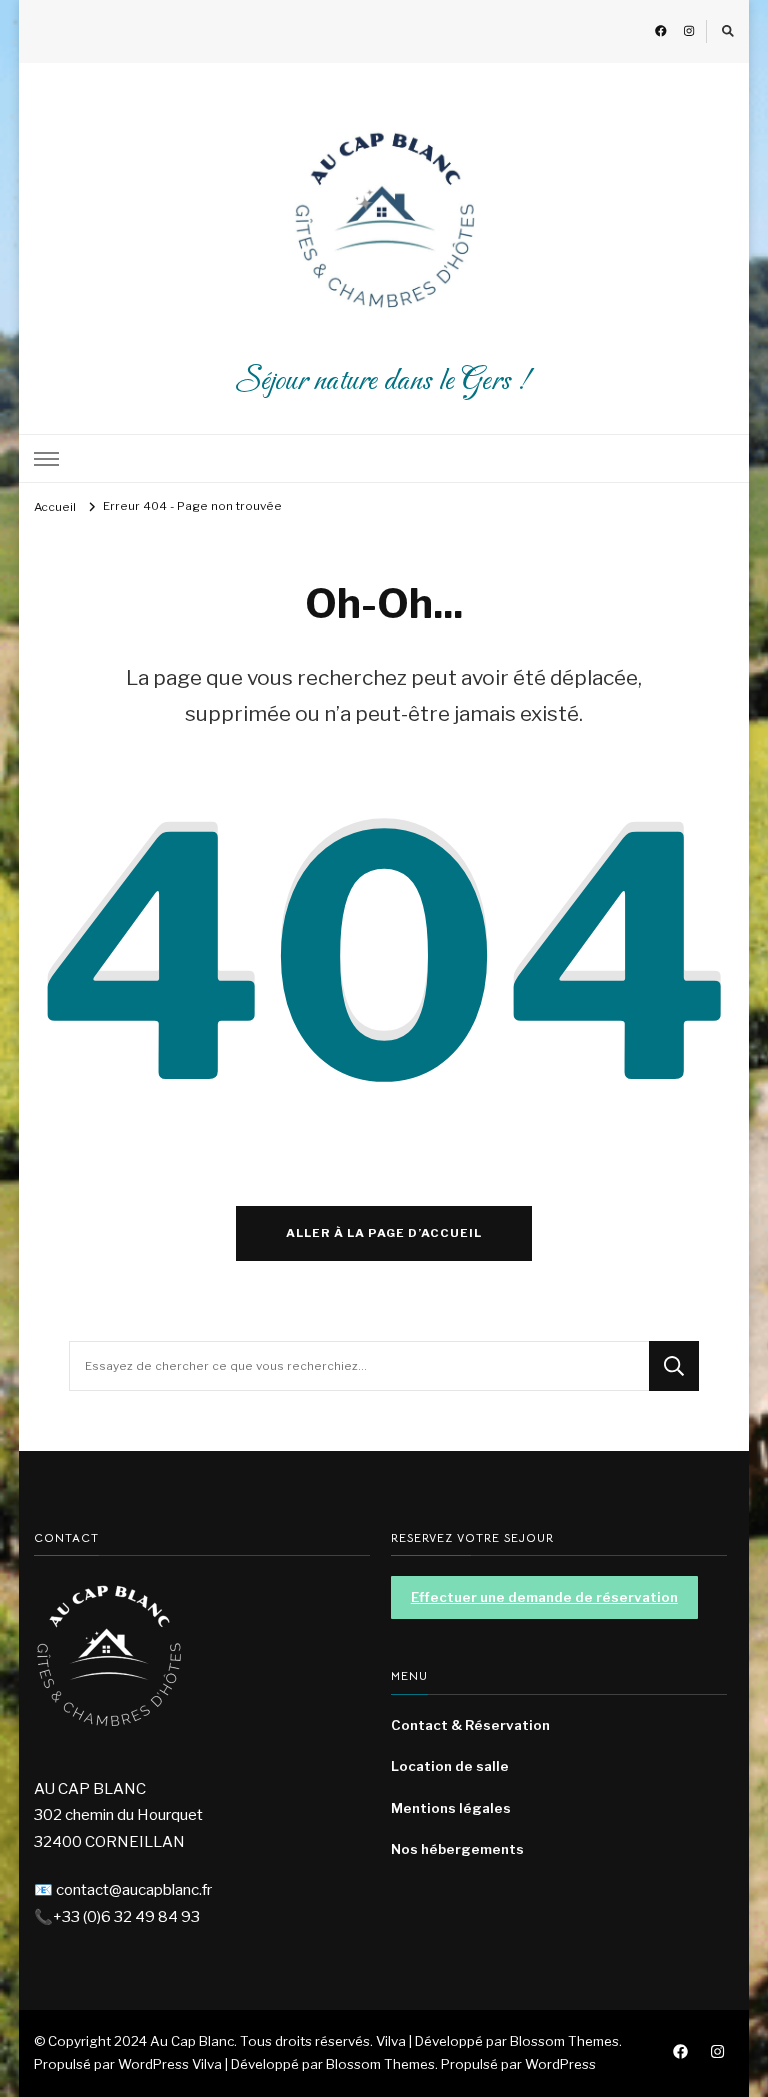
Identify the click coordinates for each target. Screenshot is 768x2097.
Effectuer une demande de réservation (544, 1597)
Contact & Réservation (470, 1725)
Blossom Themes (380, 2064)
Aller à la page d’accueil (384, 1233)
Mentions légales (451, 1808)
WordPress (560, 2064)
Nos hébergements (457, 1849)
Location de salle (450, 1766)
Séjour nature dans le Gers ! (384, 381)
